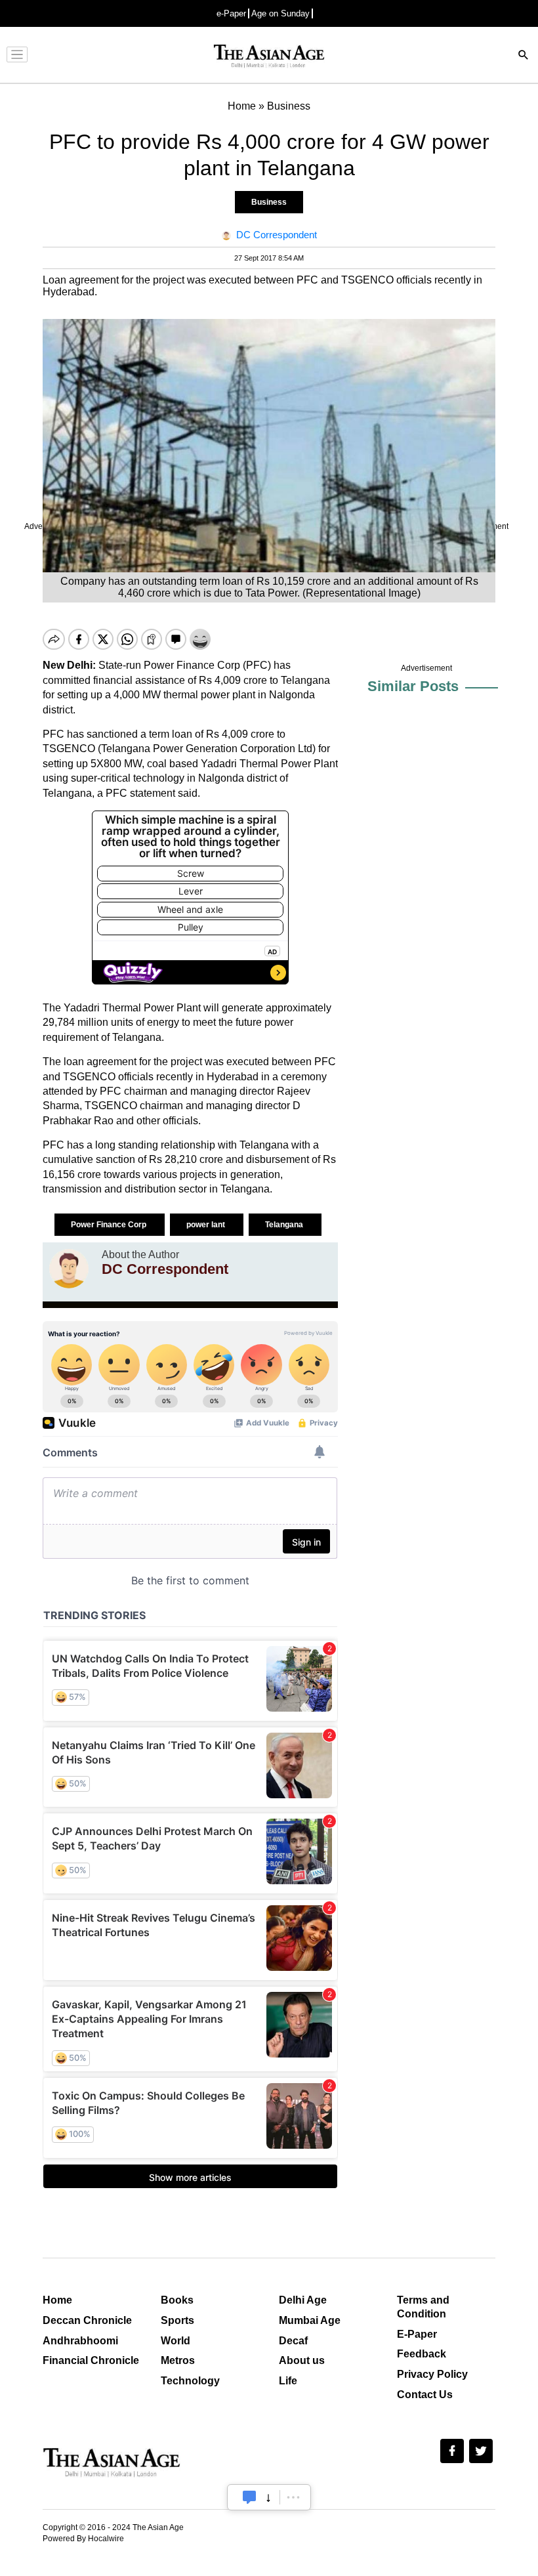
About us (302, 2360)
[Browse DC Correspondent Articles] (69, 1269)
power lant (207, 1225)
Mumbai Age (310, 2320)
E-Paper (417, 2334)
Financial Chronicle (91, 2360)
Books (177, 2300)
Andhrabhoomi (80, 2341)
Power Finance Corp (110, 1225)
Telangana (285, 1225)
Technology (190, 2381)
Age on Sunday (280, 13)
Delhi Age (303, 2300)
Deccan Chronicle (87, 2320)
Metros (178, 2360)
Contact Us (425, 2395)
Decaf (293, 2341)
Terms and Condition (423, 2307)
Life (288, 2381)
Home (57, 2300)
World (176, 2341)
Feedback (422, 2354)
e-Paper (231, 13)
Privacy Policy (432, 2374)
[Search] (524, 56)
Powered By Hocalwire (83, 2539)
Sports (177, 2320)
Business (269, 202)
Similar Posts (413, 686)
